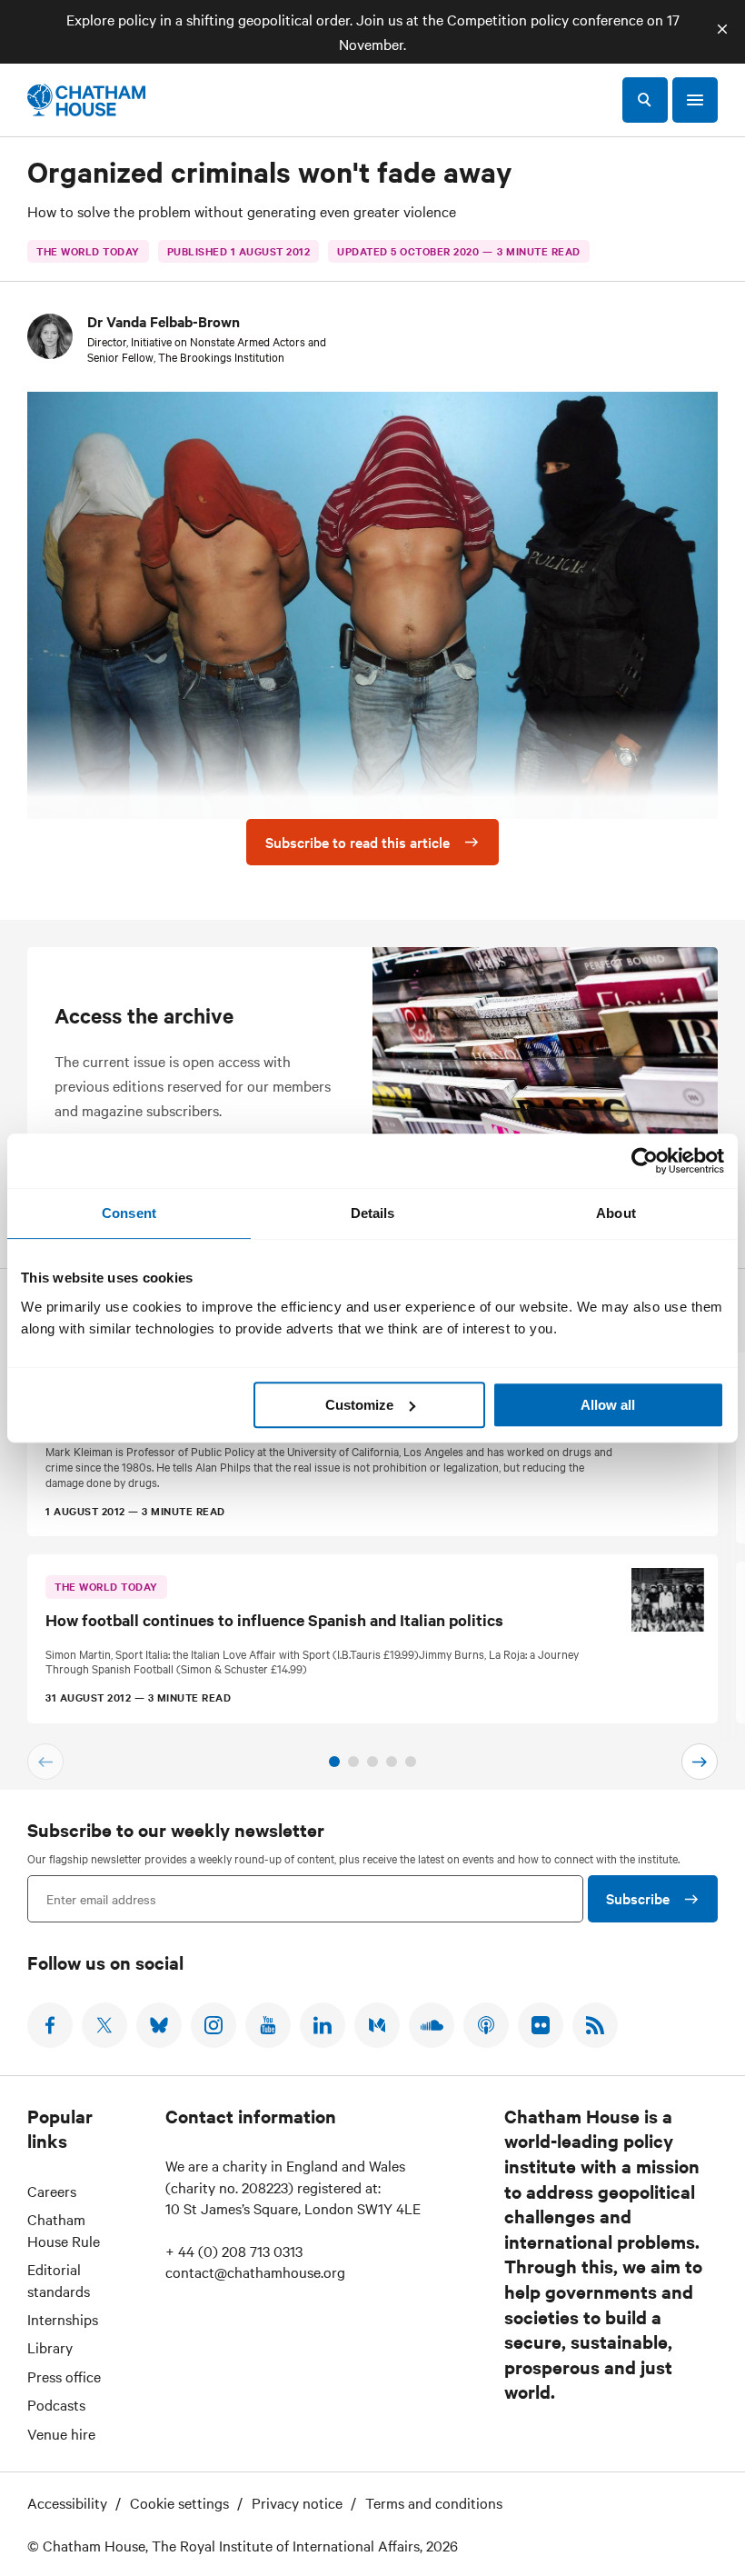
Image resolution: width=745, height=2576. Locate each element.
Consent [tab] (129, 1213)
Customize (359, 1405)
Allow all (608, 1405)
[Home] (86, 100)
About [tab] (616, 1213)
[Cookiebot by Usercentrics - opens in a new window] (645, 1161)
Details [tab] (373, 1213)
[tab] (334, 1762)
